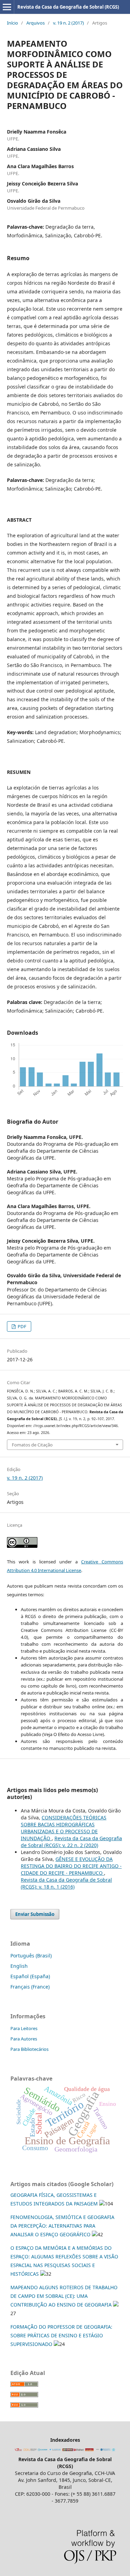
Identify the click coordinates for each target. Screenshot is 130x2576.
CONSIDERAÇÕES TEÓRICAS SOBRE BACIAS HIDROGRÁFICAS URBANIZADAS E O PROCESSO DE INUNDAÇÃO (64, 1828)
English (19, 1966)
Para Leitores (24, 2028)
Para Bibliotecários (29, 2049)
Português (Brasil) (31, 1956)
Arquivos (36, 23)
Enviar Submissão (35, 1914)
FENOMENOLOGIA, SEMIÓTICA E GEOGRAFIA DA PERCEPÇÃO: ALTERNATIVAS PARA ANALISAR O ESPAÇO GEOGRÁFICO (62, 2226)
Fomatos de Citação (32, 1445)
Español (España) (30, 1976)
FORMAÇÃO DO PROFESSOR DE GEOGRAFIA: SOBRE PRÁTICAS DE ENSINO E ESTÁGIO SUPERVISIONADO (61, 2335)
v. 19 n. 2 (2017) (68, 23)
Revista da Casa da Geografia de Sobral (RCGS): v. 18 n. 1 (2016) (66, 1883)
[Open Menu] (7, 7)
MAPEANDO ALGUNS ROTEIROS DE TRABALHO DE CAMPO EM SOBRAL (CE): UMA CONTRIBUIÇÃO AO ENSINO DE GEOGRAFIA (64, 2296)
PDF (21, 1326)
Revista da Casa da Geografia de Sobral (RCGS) (68, 7)
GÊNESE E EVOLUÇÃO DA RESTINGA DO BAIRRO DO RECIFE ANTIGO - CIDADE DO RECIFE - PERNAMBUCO (71, 1866)
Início (12, 23)
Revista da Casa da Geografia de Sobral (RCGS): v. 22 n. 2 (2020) (71, 1842)
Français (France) (30, 1987)
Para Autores (24, 2039)
